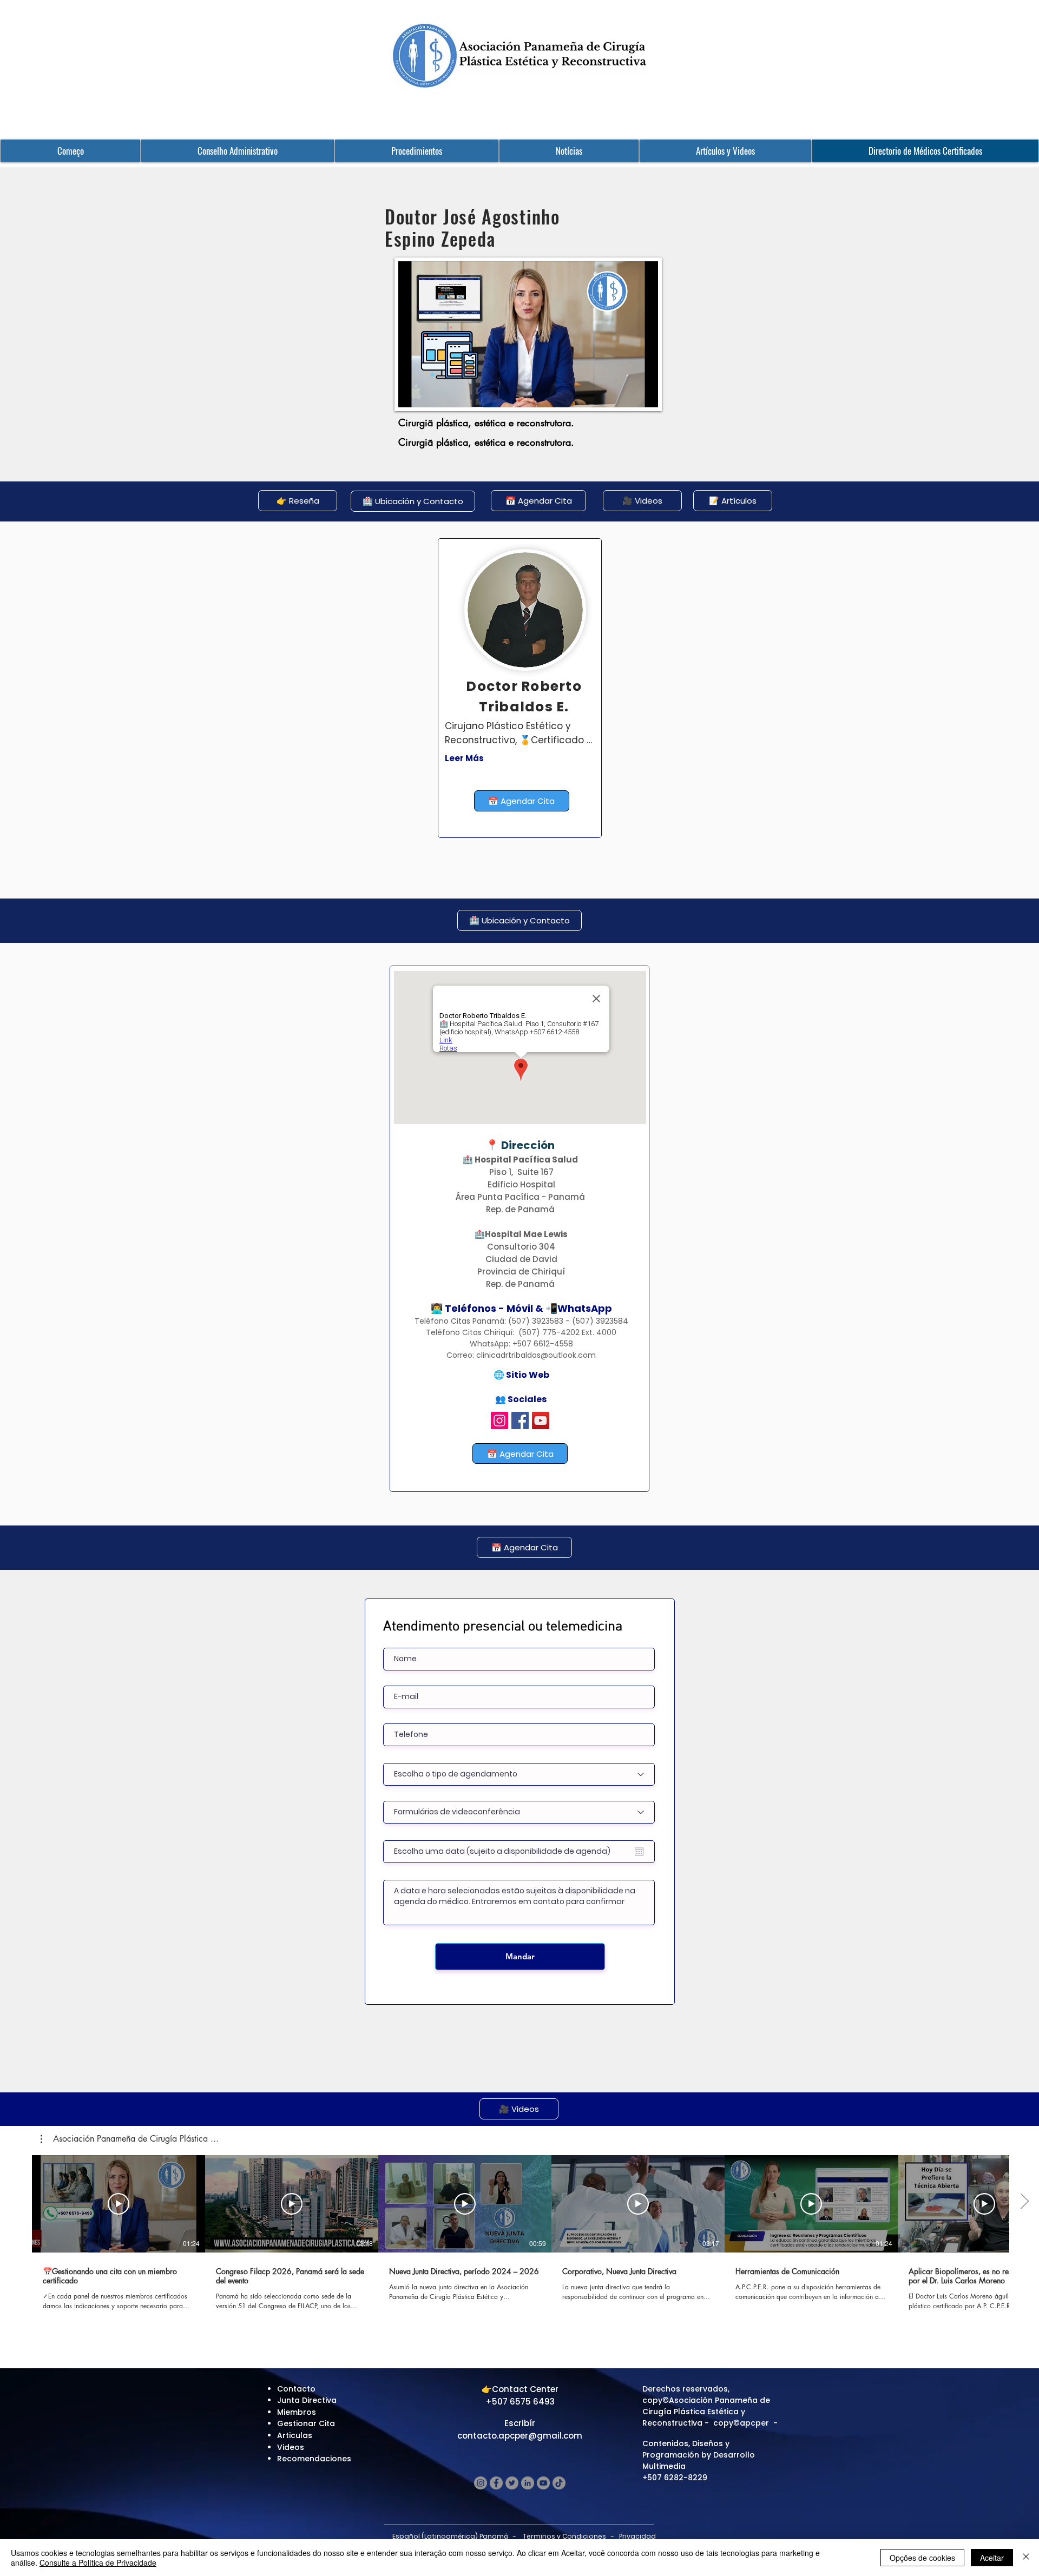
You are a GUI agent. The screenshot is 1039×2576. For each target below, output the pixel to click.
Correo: (461, 1355)
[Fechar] (1026, 2558)
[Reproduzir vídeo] (119, 2204)
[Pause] (412, 393)
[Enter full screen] (643, 393)
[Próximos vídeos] (1024, 2202)
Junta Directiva (307, 2400)
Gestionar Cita (306, 2423)
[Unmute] (431, 393)
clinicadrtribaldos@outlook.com (536, 1355)
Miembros (297, 2412)
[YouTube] (541, 1421)
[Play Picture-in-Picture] (625, 393)
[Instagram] (499, 1421)
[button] (130, 2139)
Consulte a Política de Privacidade (98, 2562)
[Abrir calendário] (639, 1852)
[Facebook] (520, 1421)
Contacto (296, 2389)
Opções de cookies (922, 2558)
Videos (291, 2447)
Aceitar (992, 2558)
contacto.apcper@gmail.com (520, 2436)
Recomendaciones (314, 2459)
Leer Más (464, 758)
